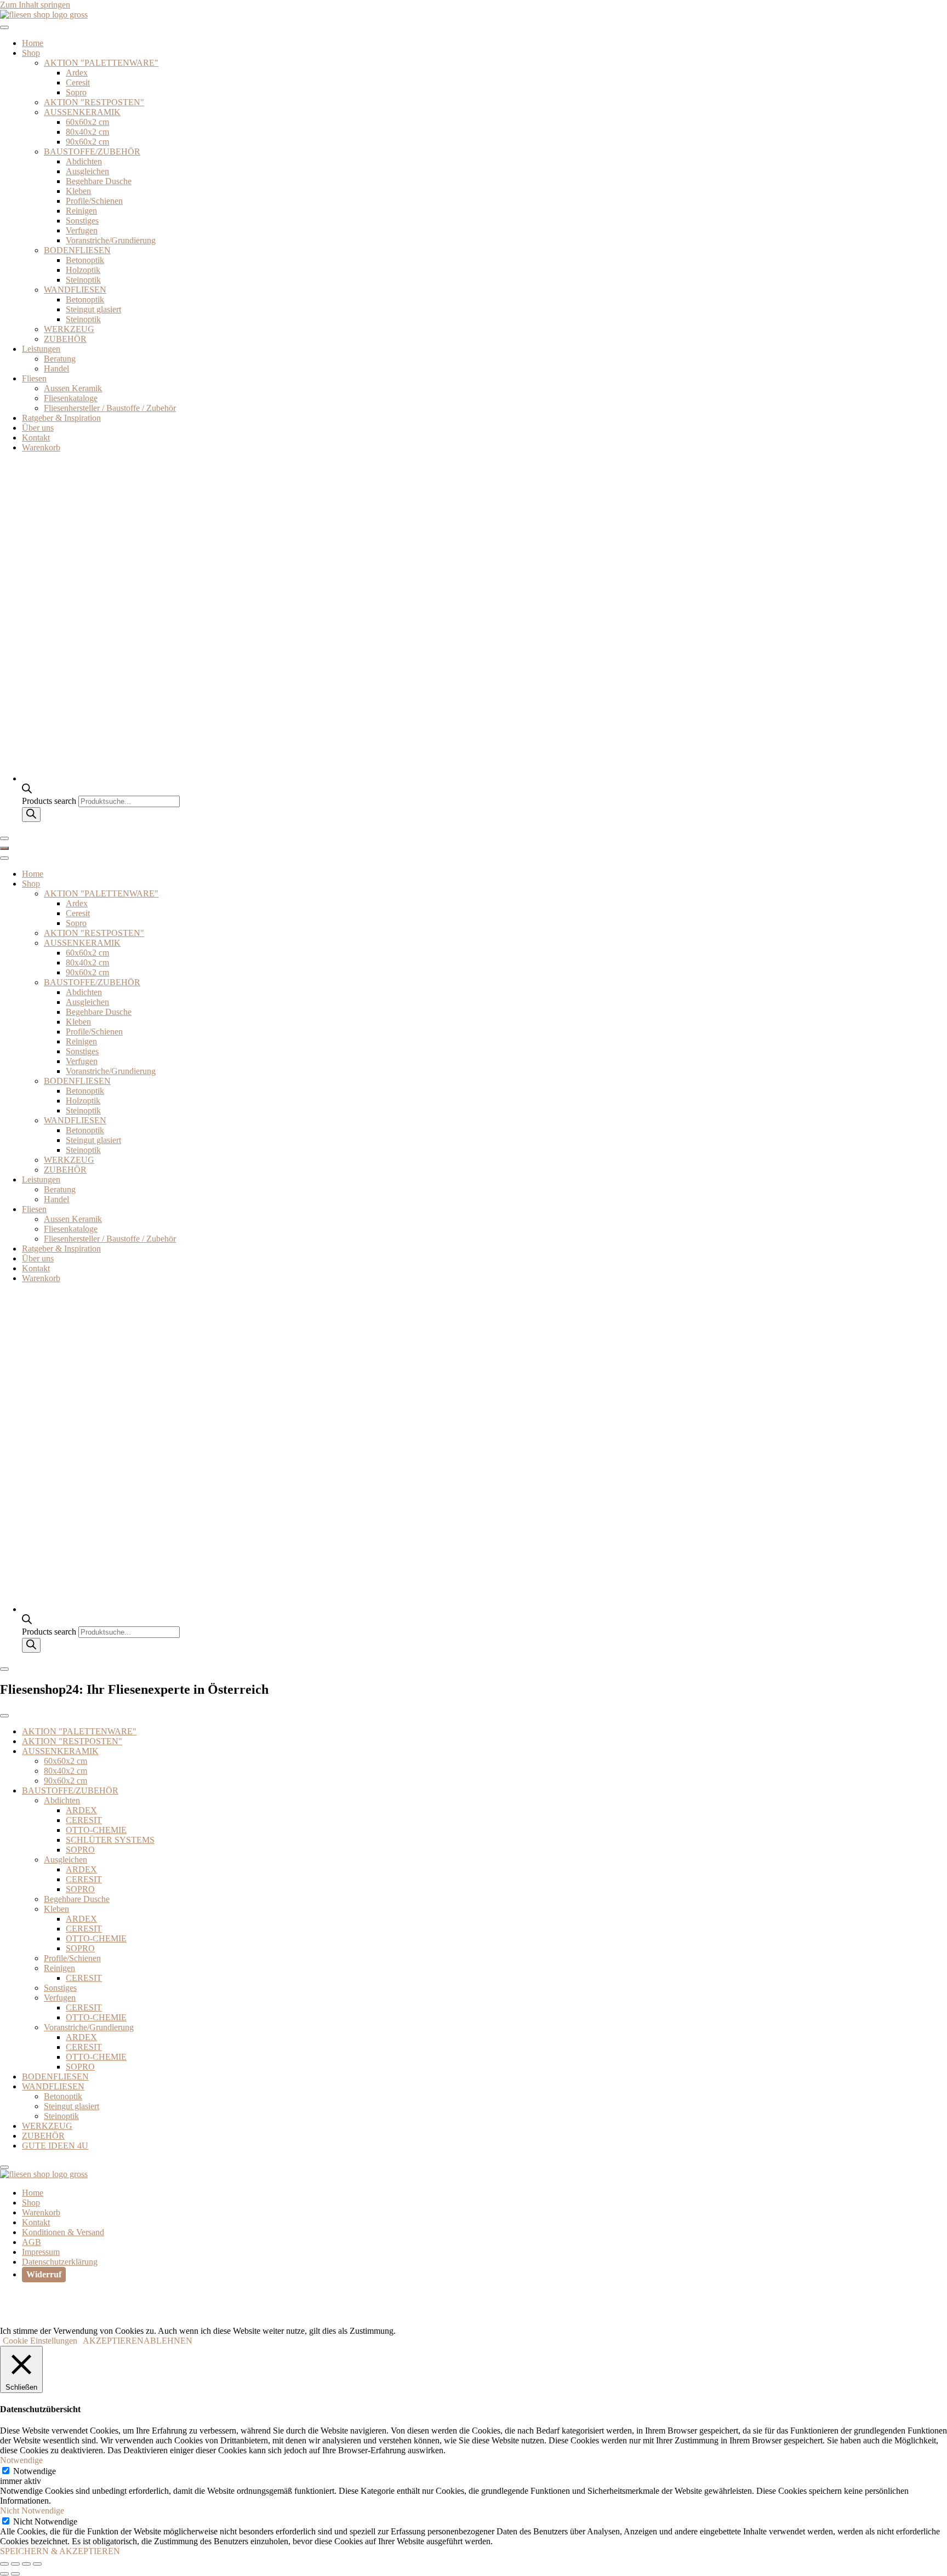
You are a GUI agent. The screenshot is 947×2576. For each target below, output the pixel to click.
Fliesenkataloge (71, 398)
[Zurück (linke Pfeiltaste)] (4, 2574)
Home (33, 43)
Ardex (77, 73)
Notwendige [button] (21, 2460)
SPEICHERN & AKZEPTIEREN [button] (60, 2551)
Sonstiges (82, 221)
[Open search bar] (27, 790)
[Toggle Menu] (4, 27)
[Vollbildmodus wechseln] (15, 2564)
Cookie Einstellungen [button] (40, 2341)
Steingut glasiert (93, 309)
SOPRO (80, 1850)
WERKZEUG (69, 329)
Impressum (41, 2252)
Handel (56, 369)
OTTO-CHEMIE (96, 1830)
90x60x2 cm (87, 142)
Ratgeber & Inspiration (61, 418)
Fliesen (34, 378)
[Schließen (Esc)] (37, 2564)
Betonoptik (85, 260)
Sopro (76, 92)
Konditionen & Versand (63, 2232)
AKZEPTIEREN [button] (113, 2341)
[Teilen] (26, 2564)
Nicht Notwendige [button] (32, 2511)
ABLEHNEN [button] (168, 2341)
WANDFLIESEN (75, 290)
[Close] (4, 838)
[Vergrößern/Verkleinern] (4, 2564)
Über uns (38, 428)
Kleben (78, 191)
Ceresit (78, 82)
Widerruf (44, 2274)
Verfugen (82, 230)
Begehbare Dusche (99, 181)
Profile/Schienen (94, 201)
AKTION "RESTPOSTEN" (94, 102)
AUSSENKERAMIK (82, 112)
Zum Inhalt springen (35, 5)
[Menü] (4, 848)
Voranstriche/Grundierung (111, 240)
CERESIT (84, 1820)
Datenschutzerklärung (60, 2262)
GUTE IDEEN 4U (55, 2146)
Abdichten (84, 161)
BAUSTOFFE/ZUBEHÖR (92, 152)
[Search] (31, 815)
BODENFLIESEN (77, 250)
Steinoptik (83, 280)
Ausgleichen (87, 171)
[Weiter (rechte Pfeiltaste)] (15, 2574)
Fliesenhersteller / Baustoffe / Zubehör (110, 408)
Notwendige (35, 2471)
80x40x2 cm (87, 132)
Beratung (60, 359)
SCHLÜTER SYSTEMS (110, 1840)
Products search (50, 801)
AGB (32, 2242)
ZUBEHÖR (65, 339)
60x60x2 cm (87, 122)
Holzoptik (83, 270)
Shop (31, 53)
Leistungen (41, 349)
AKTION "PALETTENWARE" (101, 63)
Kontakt (36, 438)
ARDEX (81, 1810)
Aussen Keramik (73, 388)
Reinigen (81, 211)
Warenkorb (41, 447)
